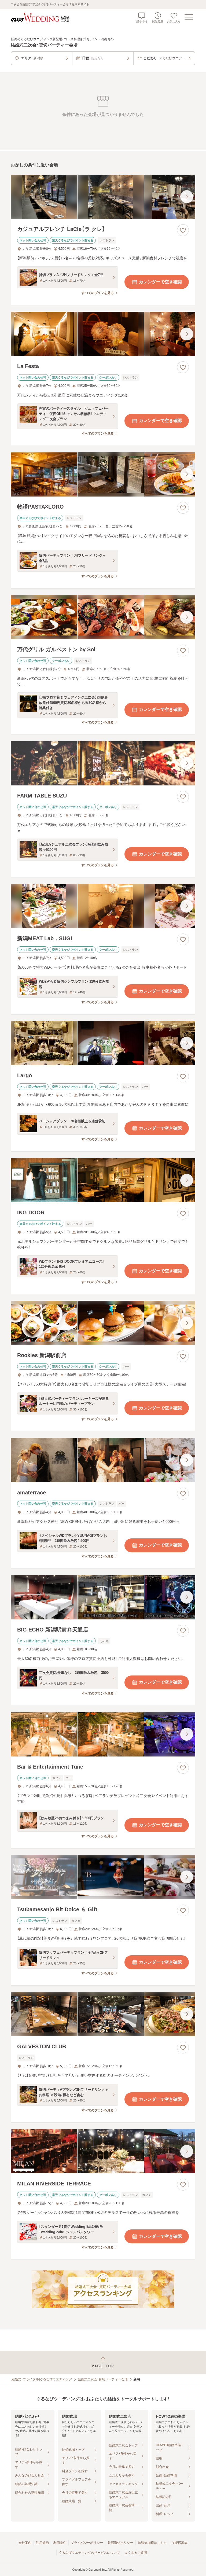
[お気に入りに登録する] (183, 230)
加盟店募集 (179, 2543)
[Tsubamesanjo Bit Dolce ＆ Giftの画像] (103, 1877)
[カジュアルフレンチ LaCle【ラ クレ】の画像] (103, 197)
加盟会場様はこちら (152, 2543)
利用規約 (42, 2543)
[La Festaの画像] (103, 334)
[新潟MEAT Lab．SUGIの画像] (103, 906)
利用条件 (60, 2543)
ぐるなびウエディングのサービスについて (89, 2553)
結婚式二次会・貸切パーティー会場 (103, 2379)
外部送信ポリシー (120, 2543)
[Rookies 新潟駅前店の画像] (103, 1323)
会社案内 (25, 2543)
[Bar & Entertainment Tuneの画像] (103, 1734)
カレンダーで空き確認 (160, 282)
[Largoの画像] (103, 1043)
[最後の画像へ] (187, 197)
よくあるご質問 (136, 2553)
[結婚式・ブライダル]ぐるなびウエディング (41, 2379)
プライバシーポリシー (87, 2543)
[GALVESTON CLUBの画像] (103, 2014)
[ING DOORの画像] (103, 1180)
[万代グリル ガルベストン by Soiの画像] (103, 617)
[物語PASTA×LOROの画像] (103, 474)
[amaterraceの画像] (103, 1460)
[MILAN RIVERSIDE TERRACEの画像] (103, 2151)
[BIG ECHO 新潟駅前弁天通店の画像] (103, 1597)
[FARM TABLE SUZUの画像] (103, 763)
